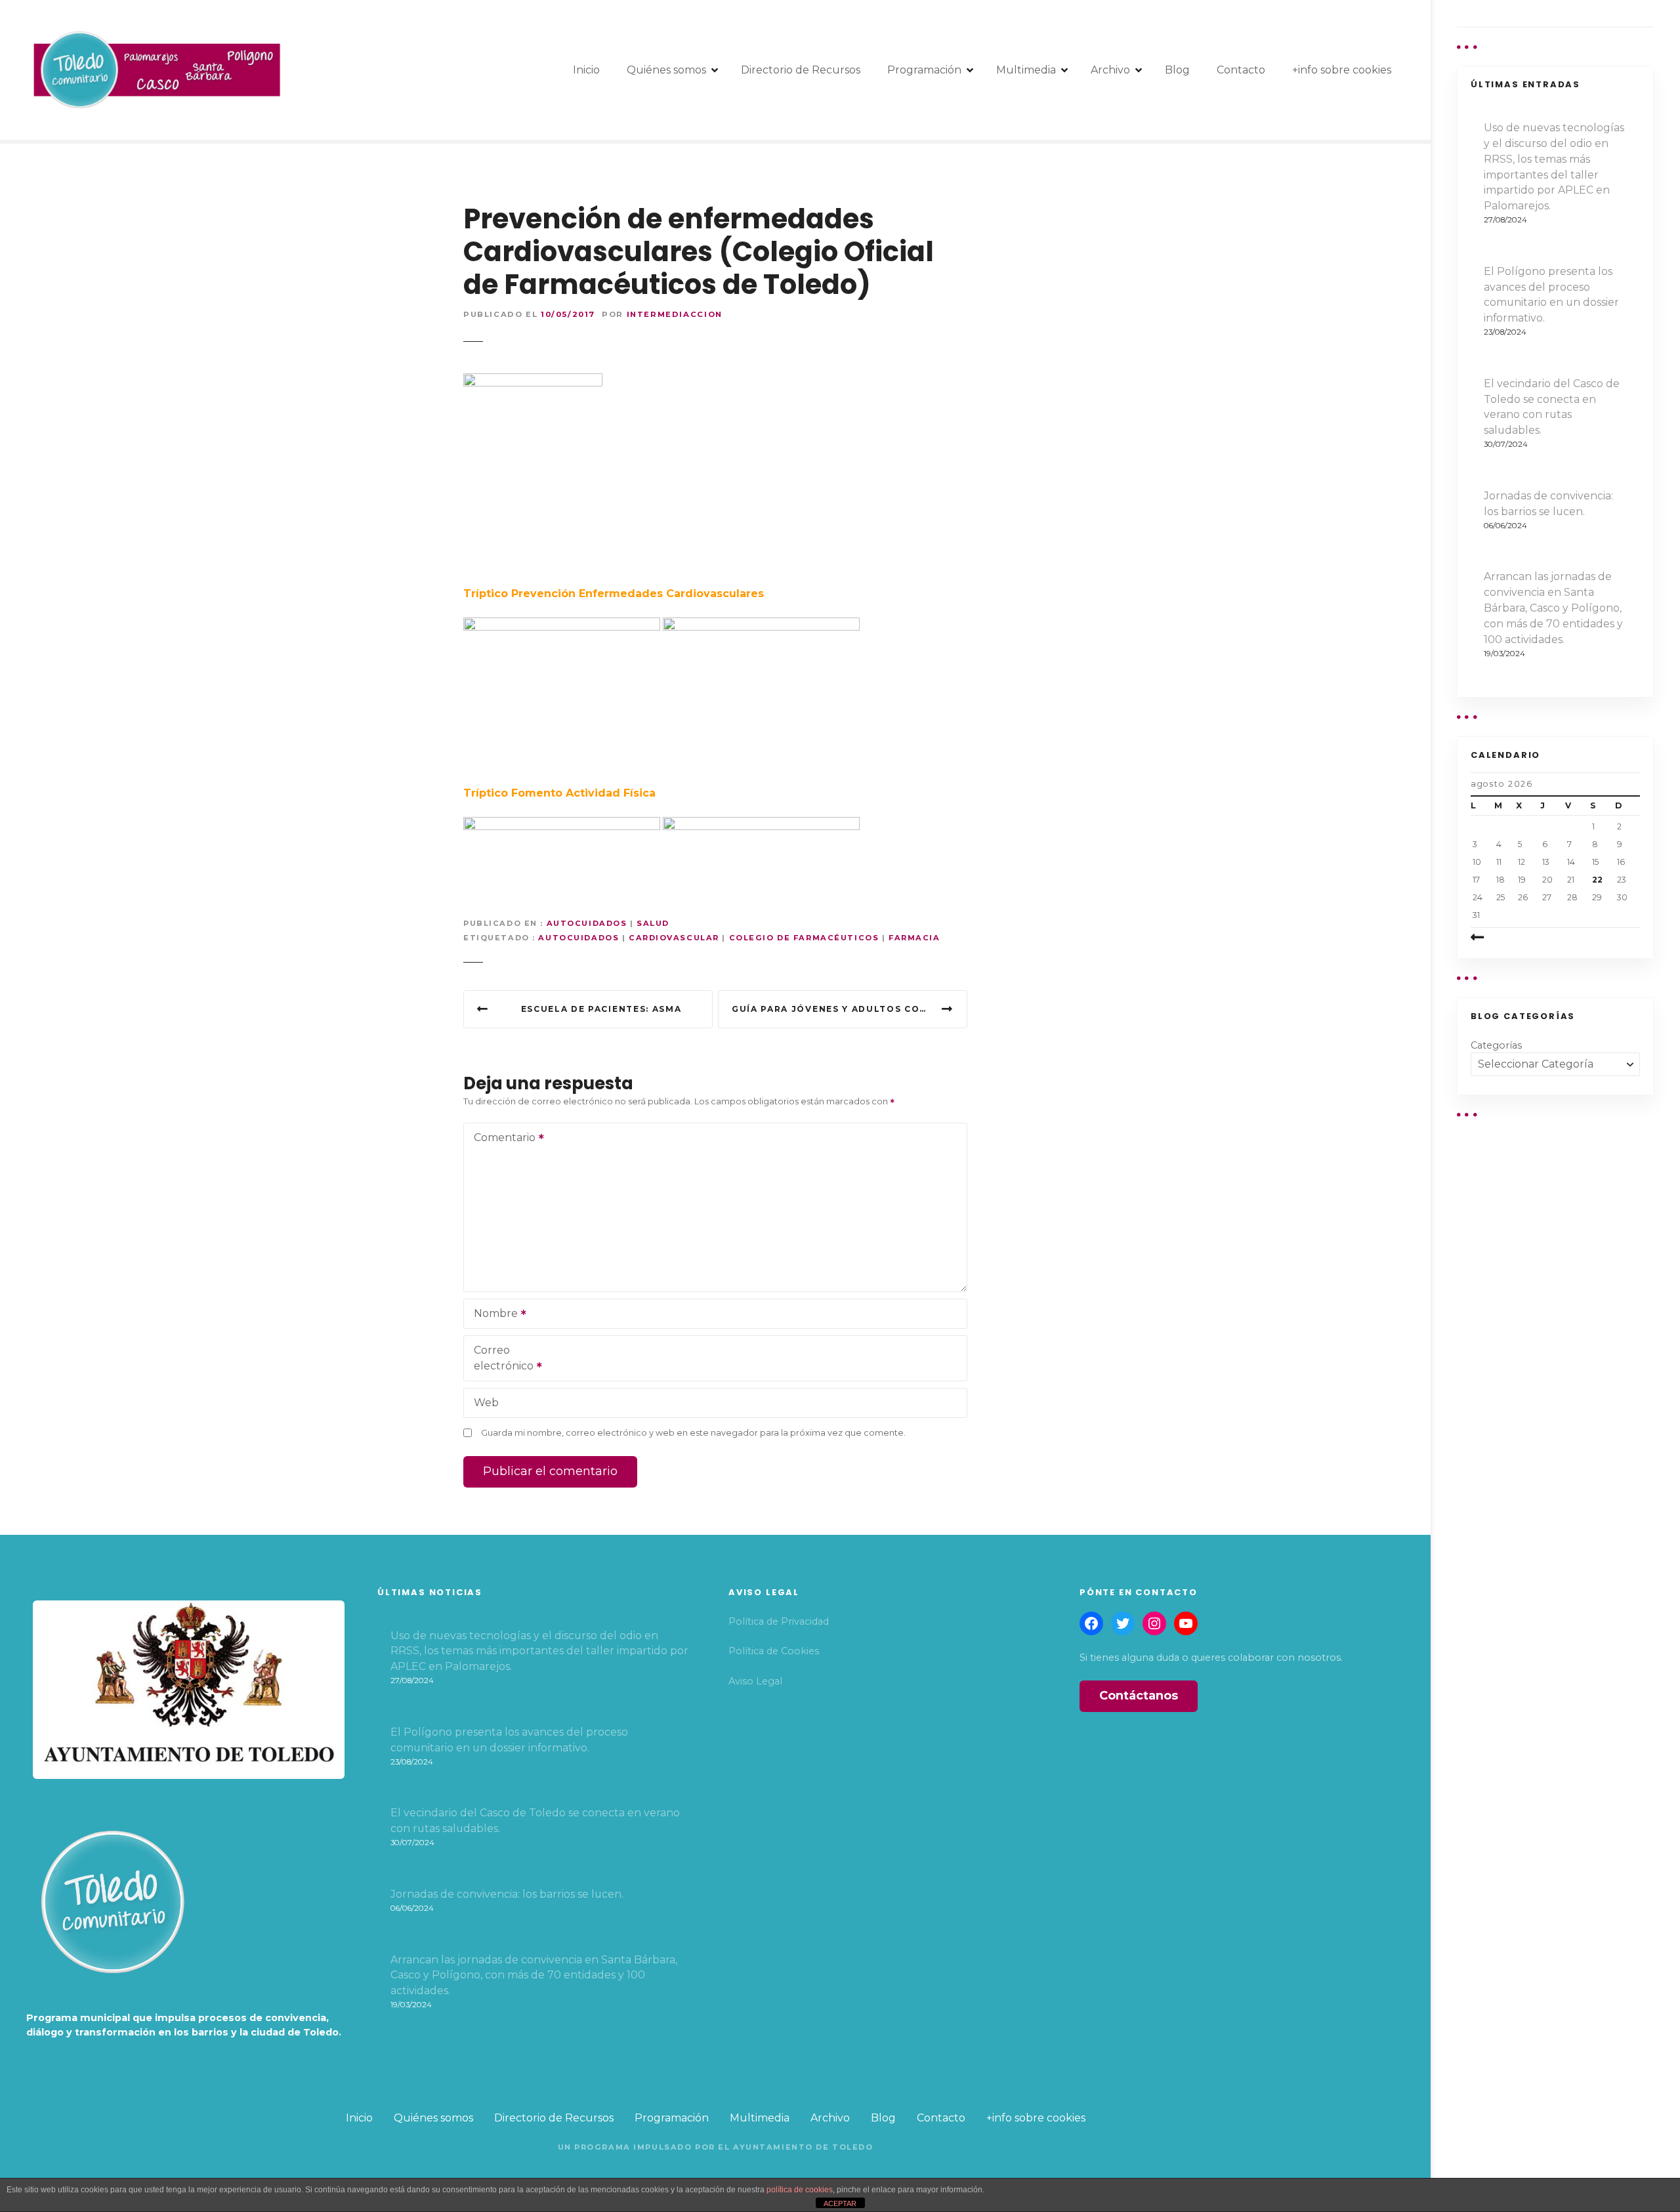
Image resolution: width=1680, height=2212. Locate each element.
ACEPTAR (840, 2203)
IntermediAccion (675, 314)
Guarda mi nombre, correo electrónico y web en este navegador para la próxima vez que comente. (693, 1433)
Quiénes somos (666, 70)
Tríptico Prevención (519, 594)
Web (486, 1403)
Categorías (1496, 1045)
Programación (924, 70)
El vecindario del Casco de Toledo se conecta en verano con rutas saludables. (1552, 407)
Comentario (501, 1139)
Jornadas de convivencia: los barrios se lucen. (1548, 504)
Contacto (1241, 70)
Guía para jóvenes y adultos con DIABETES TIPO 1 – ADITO (850, 1009)
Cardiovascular (674, 938)
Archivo (1110, 70)
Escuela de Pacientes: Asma (601, 1009)
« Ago (1498, 938)
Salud (653, 923)
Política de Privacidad (779, 1621)
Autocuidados (587, 923)
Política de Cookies (774, 1651)
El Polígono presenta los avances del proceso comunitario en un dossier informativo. (1551, 295)
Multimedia (1026, 70)
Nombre (492, 1315)
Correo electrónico (500, 1359)
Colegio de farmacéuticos (804, 938)
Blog (1177, 70)
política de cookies (800, 2190)
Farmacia (914, 938)
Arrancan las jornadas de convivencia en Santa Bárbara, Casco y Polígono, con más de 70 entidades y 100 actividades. (1553, 608)
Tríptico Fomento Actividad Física (559, 793)
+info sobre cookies (1342, 70)
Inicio (586, 70)
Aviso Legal (755, 1681)
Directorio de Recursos (801, 70)
